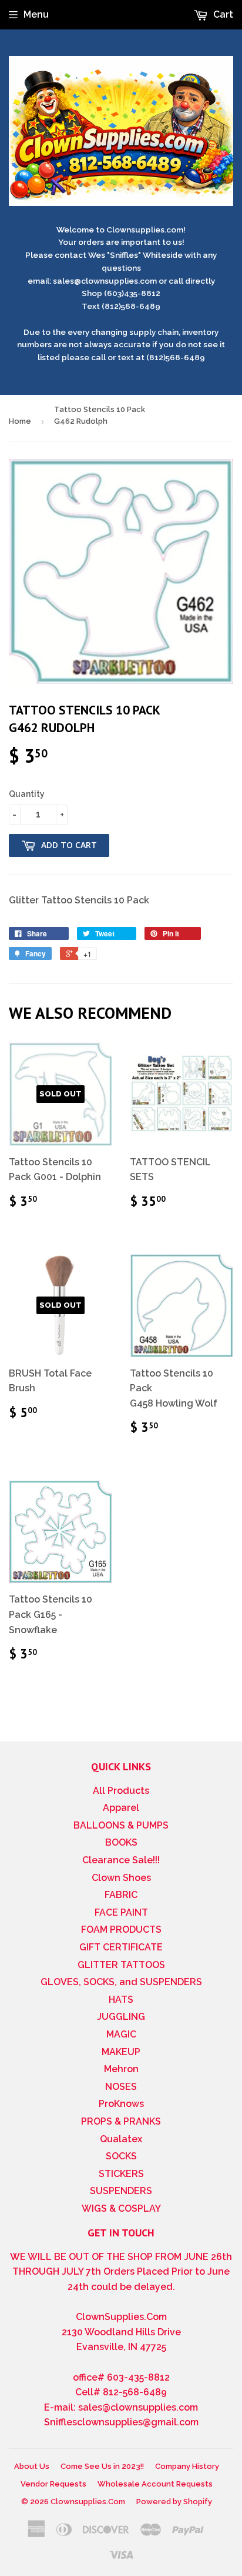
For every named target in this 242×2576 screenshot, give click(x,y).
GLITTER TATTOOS (121, 1965)
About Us (32, 2466)
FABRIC (121, 1895)
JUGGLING (121, 2017)
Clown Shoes (121, 1878)
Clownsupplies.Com (88, 2502)
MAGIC (121, 2034)
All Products (121, 1791)
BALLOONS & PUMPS (121, 1825)
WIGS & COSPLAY (121, 2208)
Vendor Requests (53, 2484)
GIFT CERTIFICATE (121, 1947)
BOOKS (121, 1842)
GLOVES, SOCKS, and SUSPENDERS (121, 1982)
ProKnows (121, 2104)
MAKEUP (121, 2052)
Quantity (27, 794)
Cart (222, 14)
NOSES (121, 2087)
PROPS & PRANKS (121, 2121)
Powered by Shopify (174, 2502)
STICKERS (121, 2174)
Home (20, 421)
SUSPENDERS (121, 2191)
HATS (121, 2000)
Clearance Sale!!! (121, 1860)
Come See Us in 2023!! (102, 2466)
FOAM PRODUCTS (121, 1929)
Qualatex (121, 2139)
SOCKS (121, 2156)
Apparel (121, 1808)
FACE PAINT (121, 1912)
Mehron (121, 2069)
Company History (187, 2466)
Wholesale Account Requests (155, 2484)
